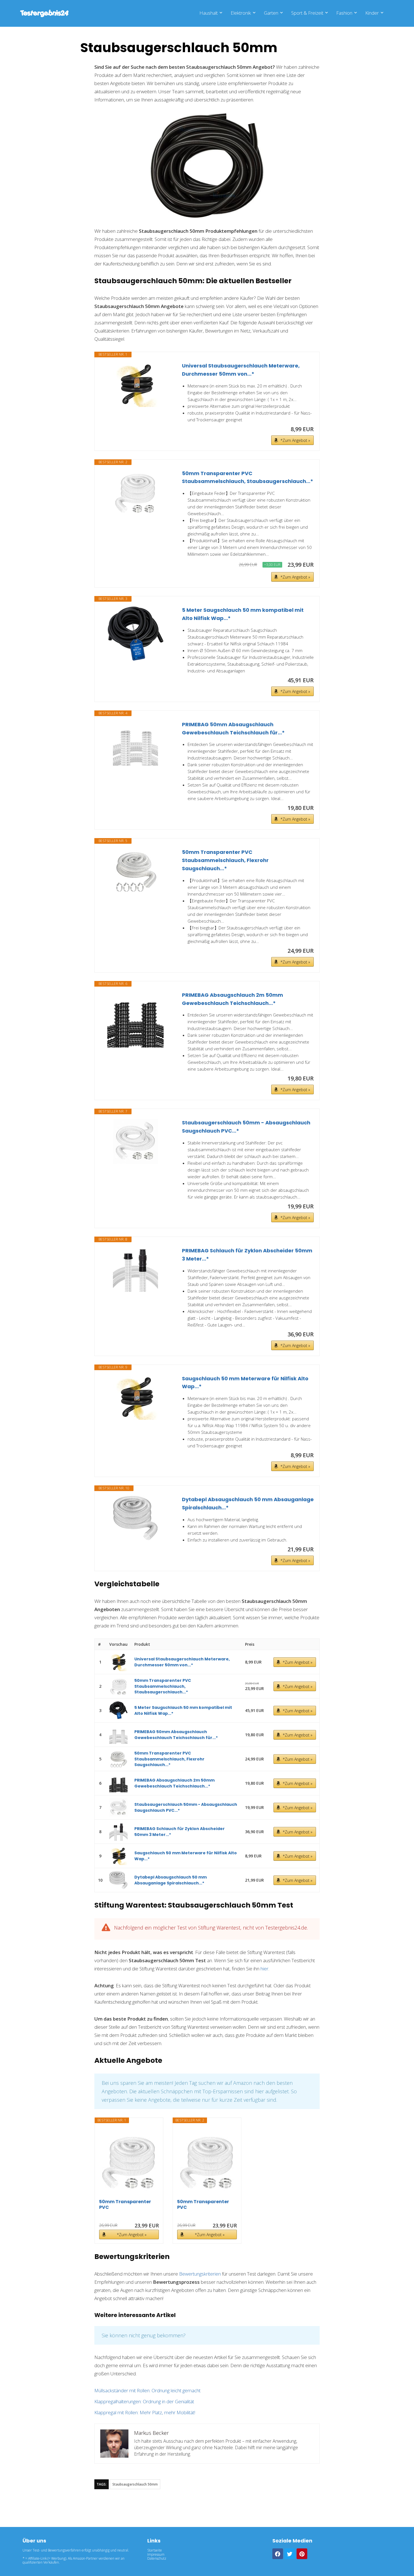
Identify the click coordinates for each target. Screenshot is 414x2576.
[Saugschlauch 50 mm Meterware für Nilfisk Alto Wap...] (135, 1397)
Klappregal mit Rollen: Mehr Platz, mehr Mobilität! (145, 2412)
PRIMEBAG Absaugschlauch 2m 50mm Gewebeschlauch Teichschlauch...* (232, 999)
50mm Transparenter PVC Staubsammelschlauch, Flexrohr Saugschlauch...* (225, 860)
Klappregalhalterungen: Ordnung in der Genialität (144, 2401)
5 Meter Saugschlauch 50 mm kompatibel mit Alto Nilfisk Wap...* (243, 614)
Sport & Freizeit (307, 13)
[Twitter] (290, 2554)
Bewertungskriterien (200, 2274)
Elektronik (241, 13)
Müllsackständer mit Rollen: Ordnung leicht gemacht (147, 2390)
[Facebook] (278, 2554)
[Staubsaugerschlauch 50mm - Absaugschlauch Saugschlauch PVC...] (135, 1141)
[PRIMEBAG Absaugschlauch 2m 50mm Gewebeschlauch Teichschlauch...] (135, 1019)
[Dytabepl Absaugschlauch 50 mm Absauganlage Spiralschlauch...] (135, 1518)
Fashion (344, 13)
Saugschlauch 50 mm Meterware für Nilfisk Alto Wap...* (245, 1383)
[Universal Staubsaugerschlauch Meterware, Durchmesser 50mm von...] (135, 384)
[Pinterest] (302, 2554)
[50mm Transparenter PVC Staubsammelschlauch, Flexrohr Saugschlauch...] (135, 871)
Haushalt (209, 13)
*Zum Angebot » (295, 440)
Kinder (372, 13)
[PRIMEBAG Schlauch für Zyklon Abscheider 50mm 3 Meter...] (135, 1269)
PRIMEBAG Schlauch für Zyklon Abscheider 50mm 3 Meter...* (247, 1255)
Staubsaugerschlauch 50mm (135, 2484)
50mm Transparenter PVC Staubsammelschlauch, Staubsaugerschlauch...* (248, 477)
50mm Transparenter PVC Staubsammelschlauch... (129, 2205)
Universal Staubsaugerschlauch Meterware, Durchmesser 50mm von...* (241, 370)
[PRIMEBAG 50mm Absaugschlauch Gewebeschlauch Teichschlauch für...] (135, 743)
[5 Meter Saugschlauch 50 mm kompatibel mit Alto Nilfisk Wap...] (135, 634)
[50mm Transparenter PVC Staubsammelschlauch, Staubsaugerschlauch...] (135, 492)
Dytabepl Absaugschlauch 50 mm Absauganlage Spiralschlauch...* (248, 1503)
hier (264, 1969)
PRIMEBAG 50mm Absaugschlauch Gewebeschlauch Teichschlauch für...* (233, 728)
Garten (271, 13)
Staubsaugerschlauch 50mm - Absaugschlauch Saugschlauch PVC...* (246, 1127)
